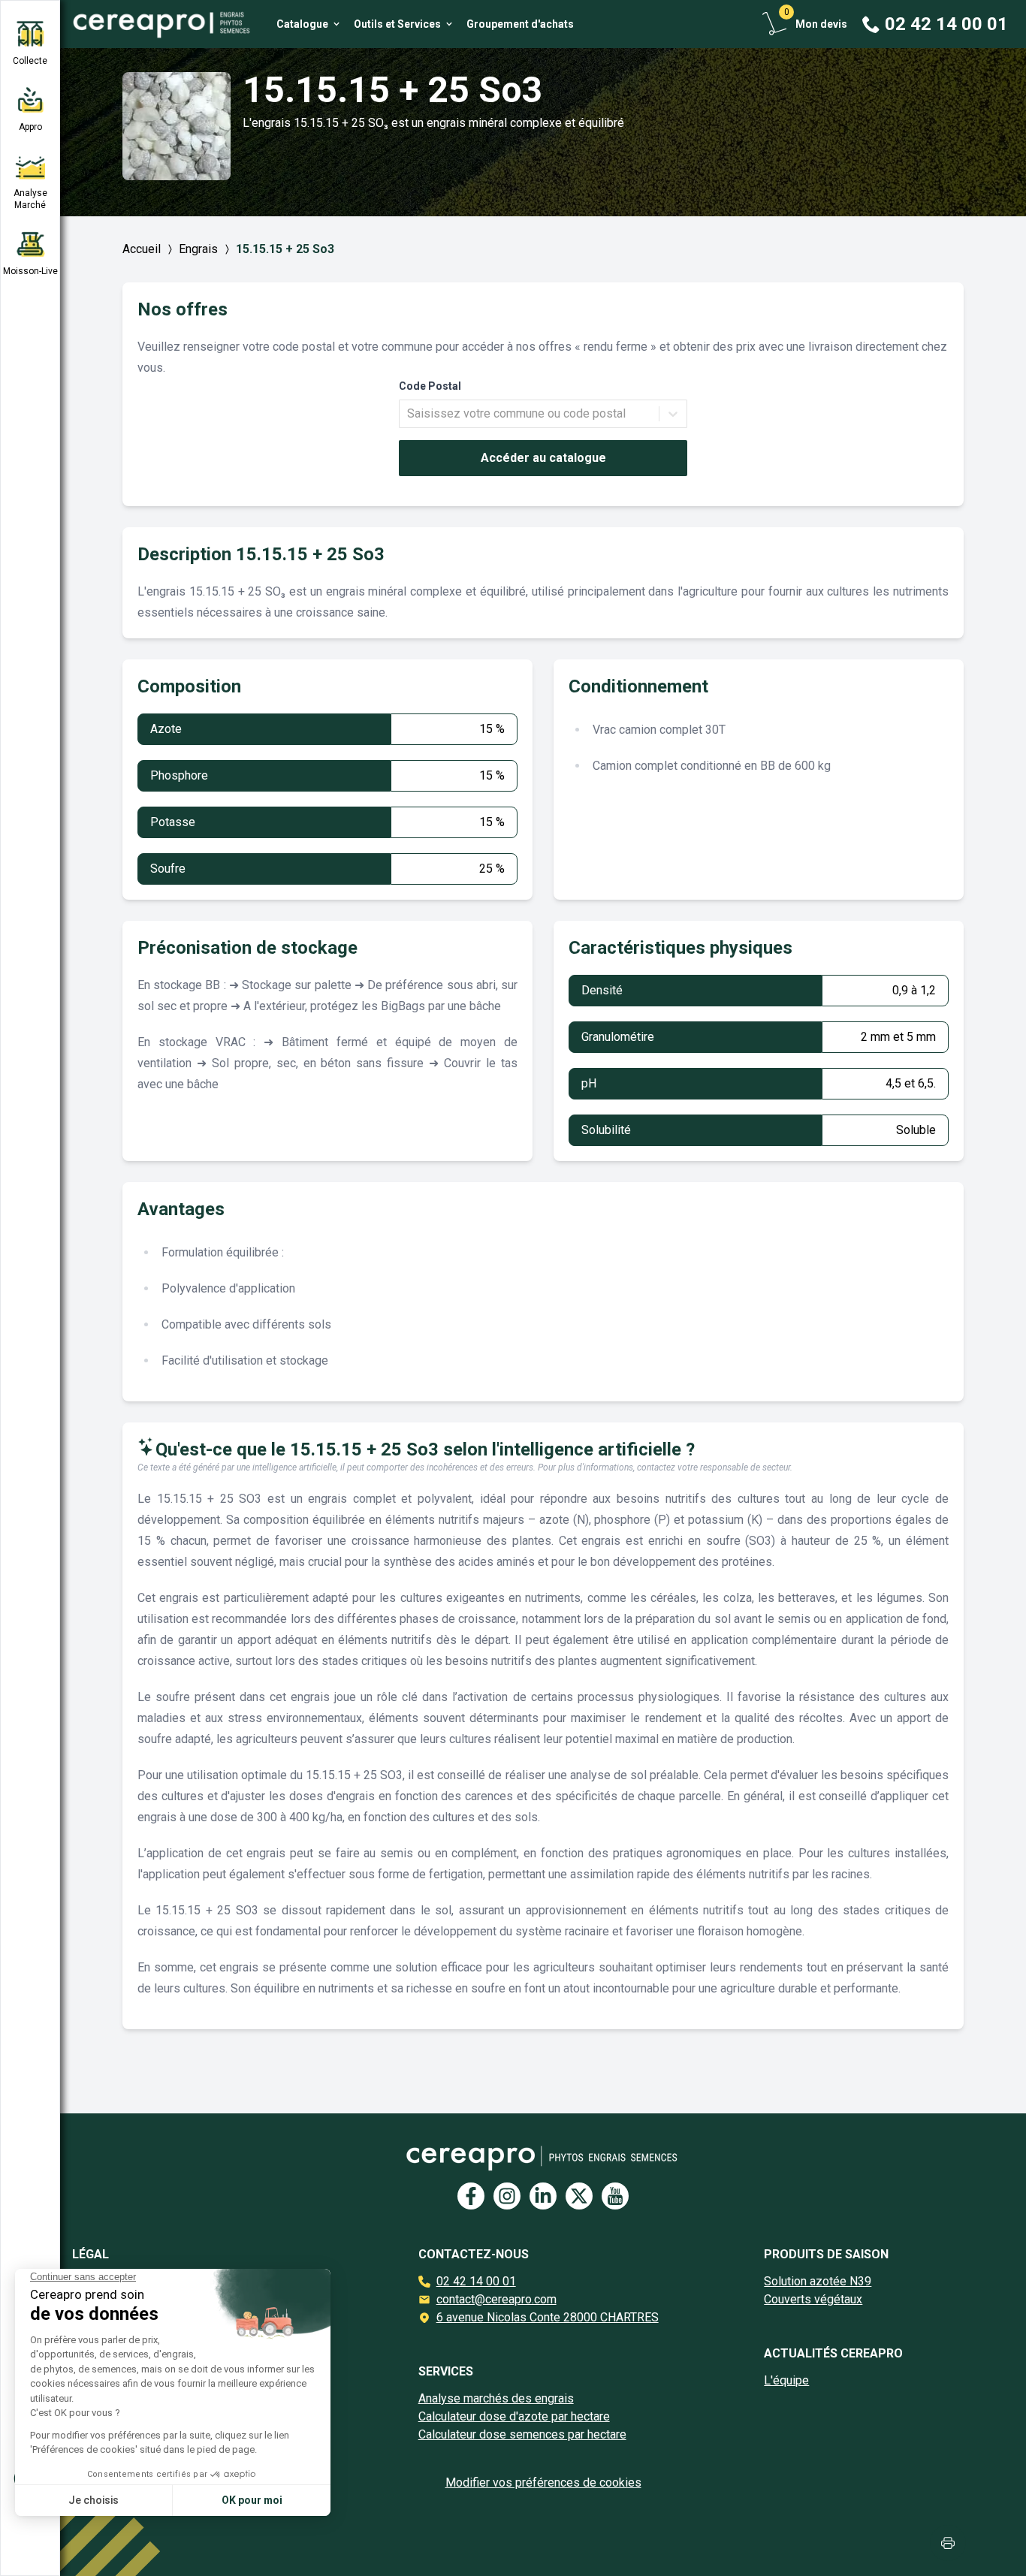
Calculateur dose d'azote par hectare (514, 2416)
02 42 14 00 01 (476, 2281)
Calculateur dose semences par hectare (522, 2434)
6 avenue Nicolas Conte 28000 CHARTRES (548, 2317)
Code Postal (430, 386)
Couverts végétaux (813, 2299)
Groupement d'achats (520, 24)
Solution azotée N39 (818, 2281)
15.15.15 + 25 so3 (285, 249)
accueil (142, 249)
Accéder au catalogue (543, 458)
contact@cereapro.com (496, 2299)
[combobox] (409, 414)
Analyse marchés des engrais (496, 2398)
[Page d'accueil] (156, 24)
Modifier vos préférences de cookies (543, 2482)
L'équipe (786, 2380)
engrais (198, 249)
